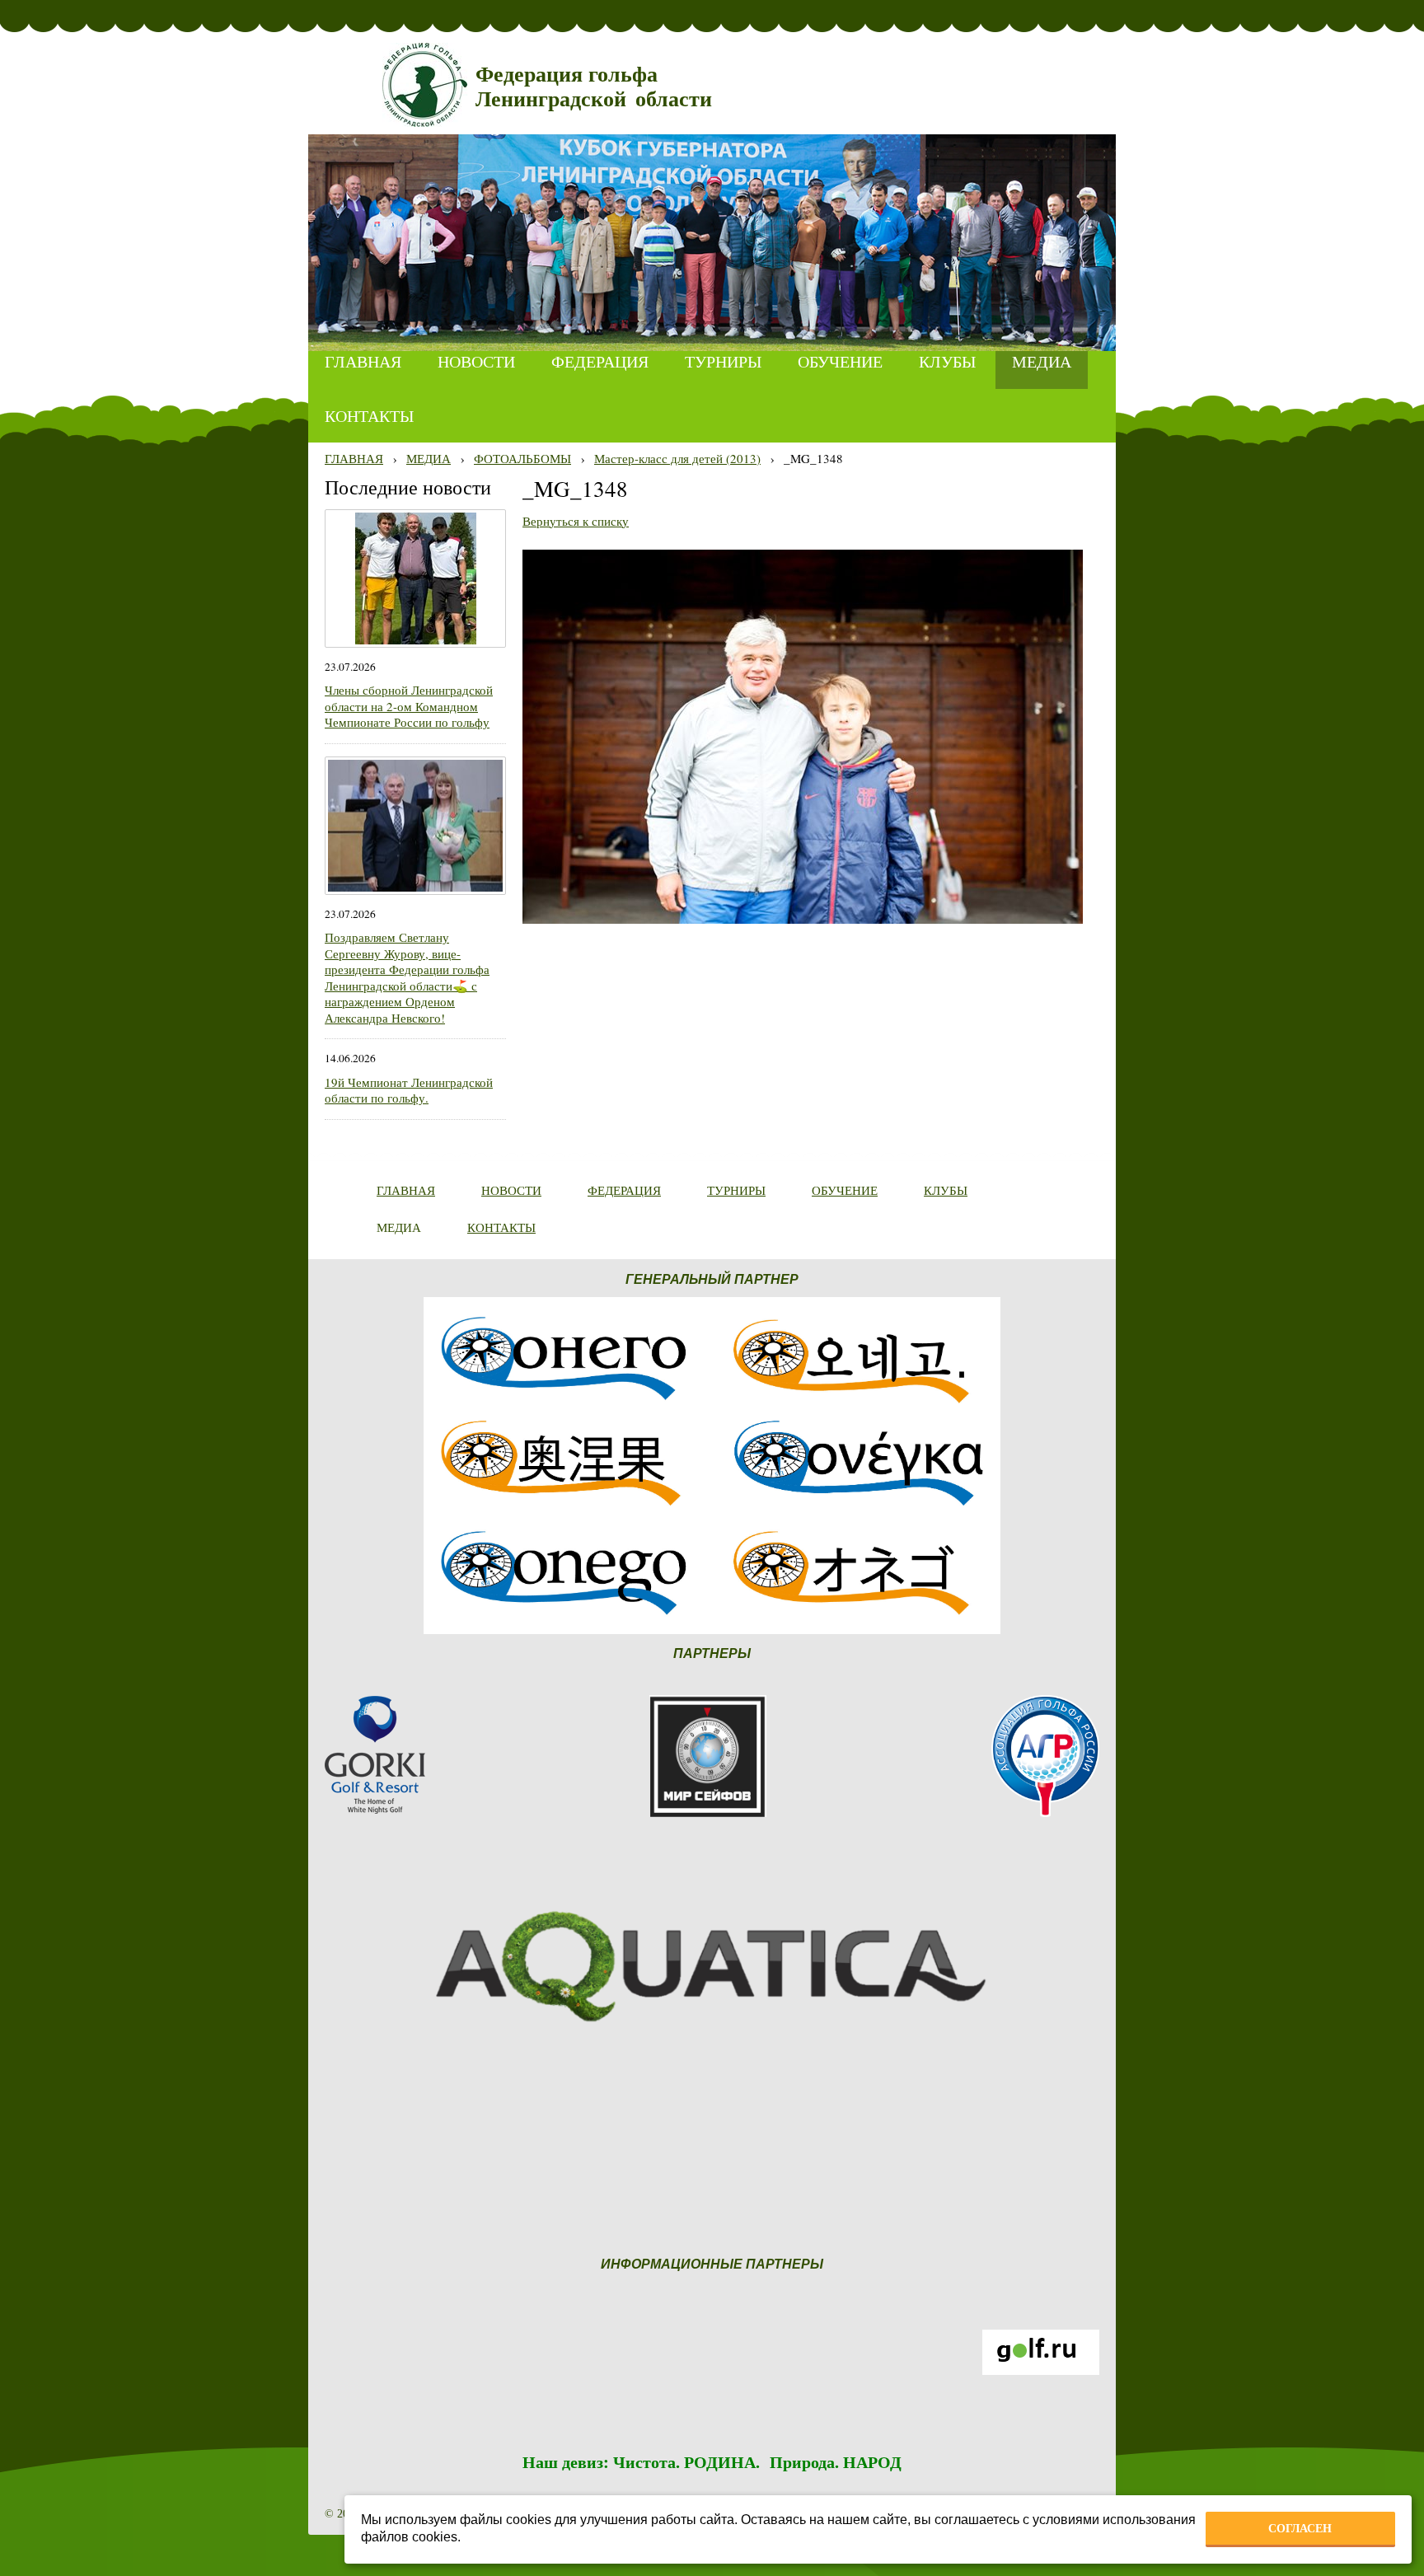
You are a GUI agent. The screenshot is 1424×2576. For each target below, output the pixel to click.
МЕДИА (429, 458)
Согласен (1300, 2528)
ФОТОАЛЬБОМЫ (522, 458)
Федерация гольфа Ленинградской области (594, 87)
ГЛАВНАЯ (354, 458)
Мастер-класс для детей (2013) (677, 458)
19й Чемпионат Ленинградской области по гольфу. (409, 1090)
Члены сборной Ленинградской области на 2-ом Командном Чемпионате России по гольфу (409, 706)
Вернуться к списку (576, 521)
